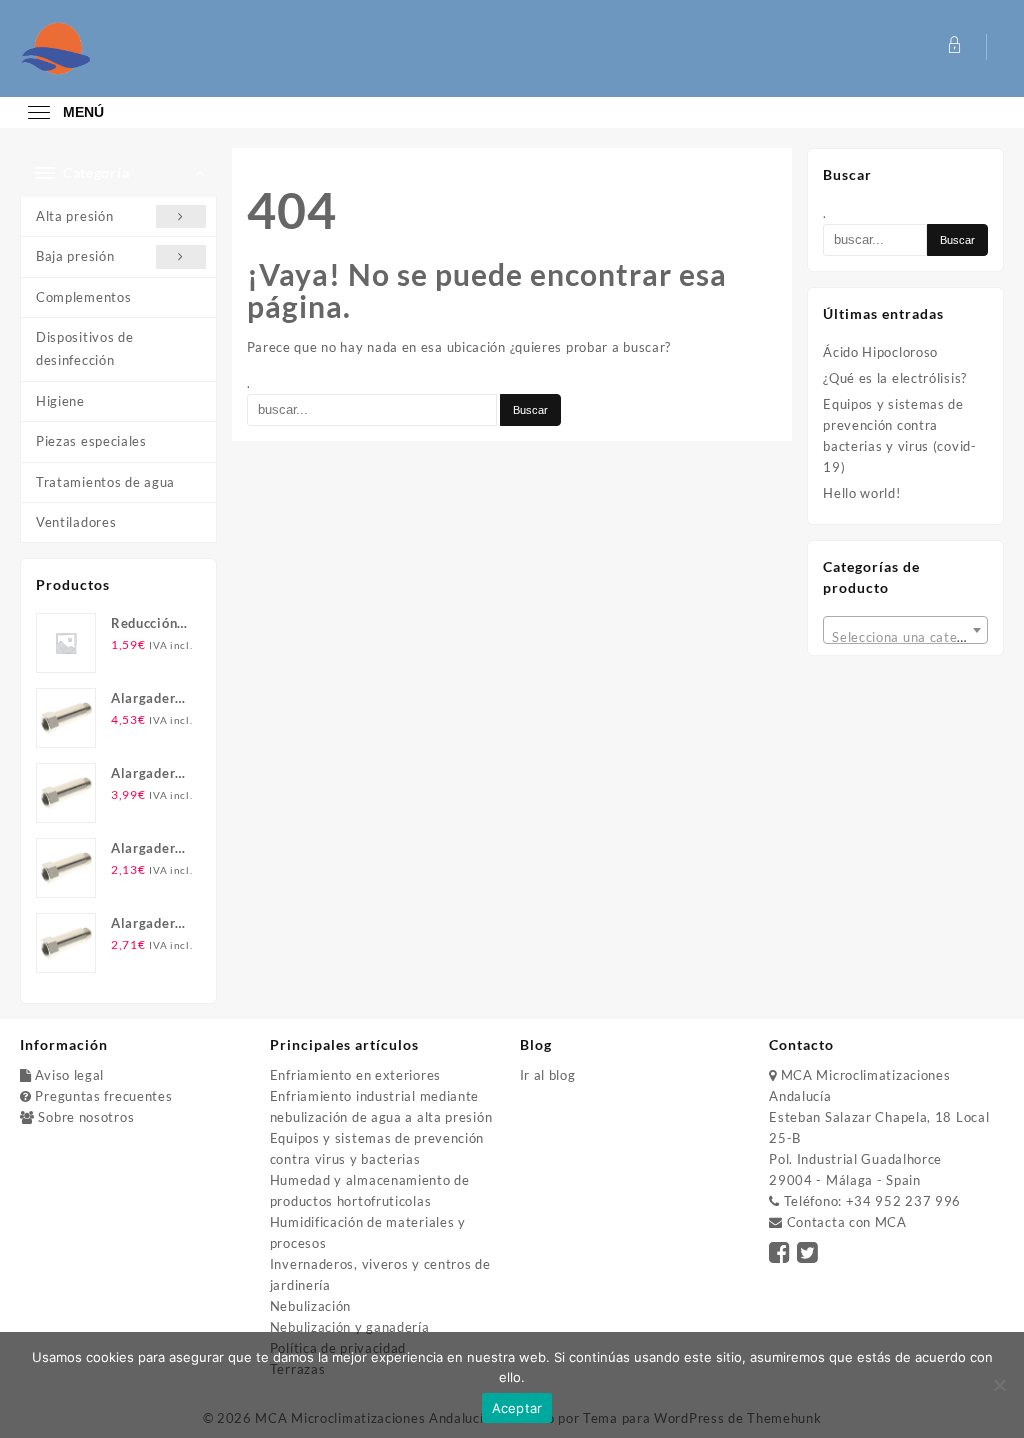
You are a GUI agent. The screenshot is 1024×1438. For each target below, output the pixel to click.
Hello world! (861, 493)
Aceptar (517, 1408)
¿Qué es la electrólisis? (895, 378)
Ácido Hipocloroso (880, 352)
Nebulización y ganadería (350, 1327)
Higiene (60, 401)
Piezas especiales (91, 441)
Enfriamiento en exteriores (355, 1075)
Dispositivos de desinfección (85, 348)
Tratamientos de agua (105, 482)
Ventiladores (76, 522)
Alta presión (74, 216)
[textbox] (905, 637)
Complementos (83, 297)
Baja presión (75, 256)
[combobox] (905, 630)
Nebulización (310, 1306)
